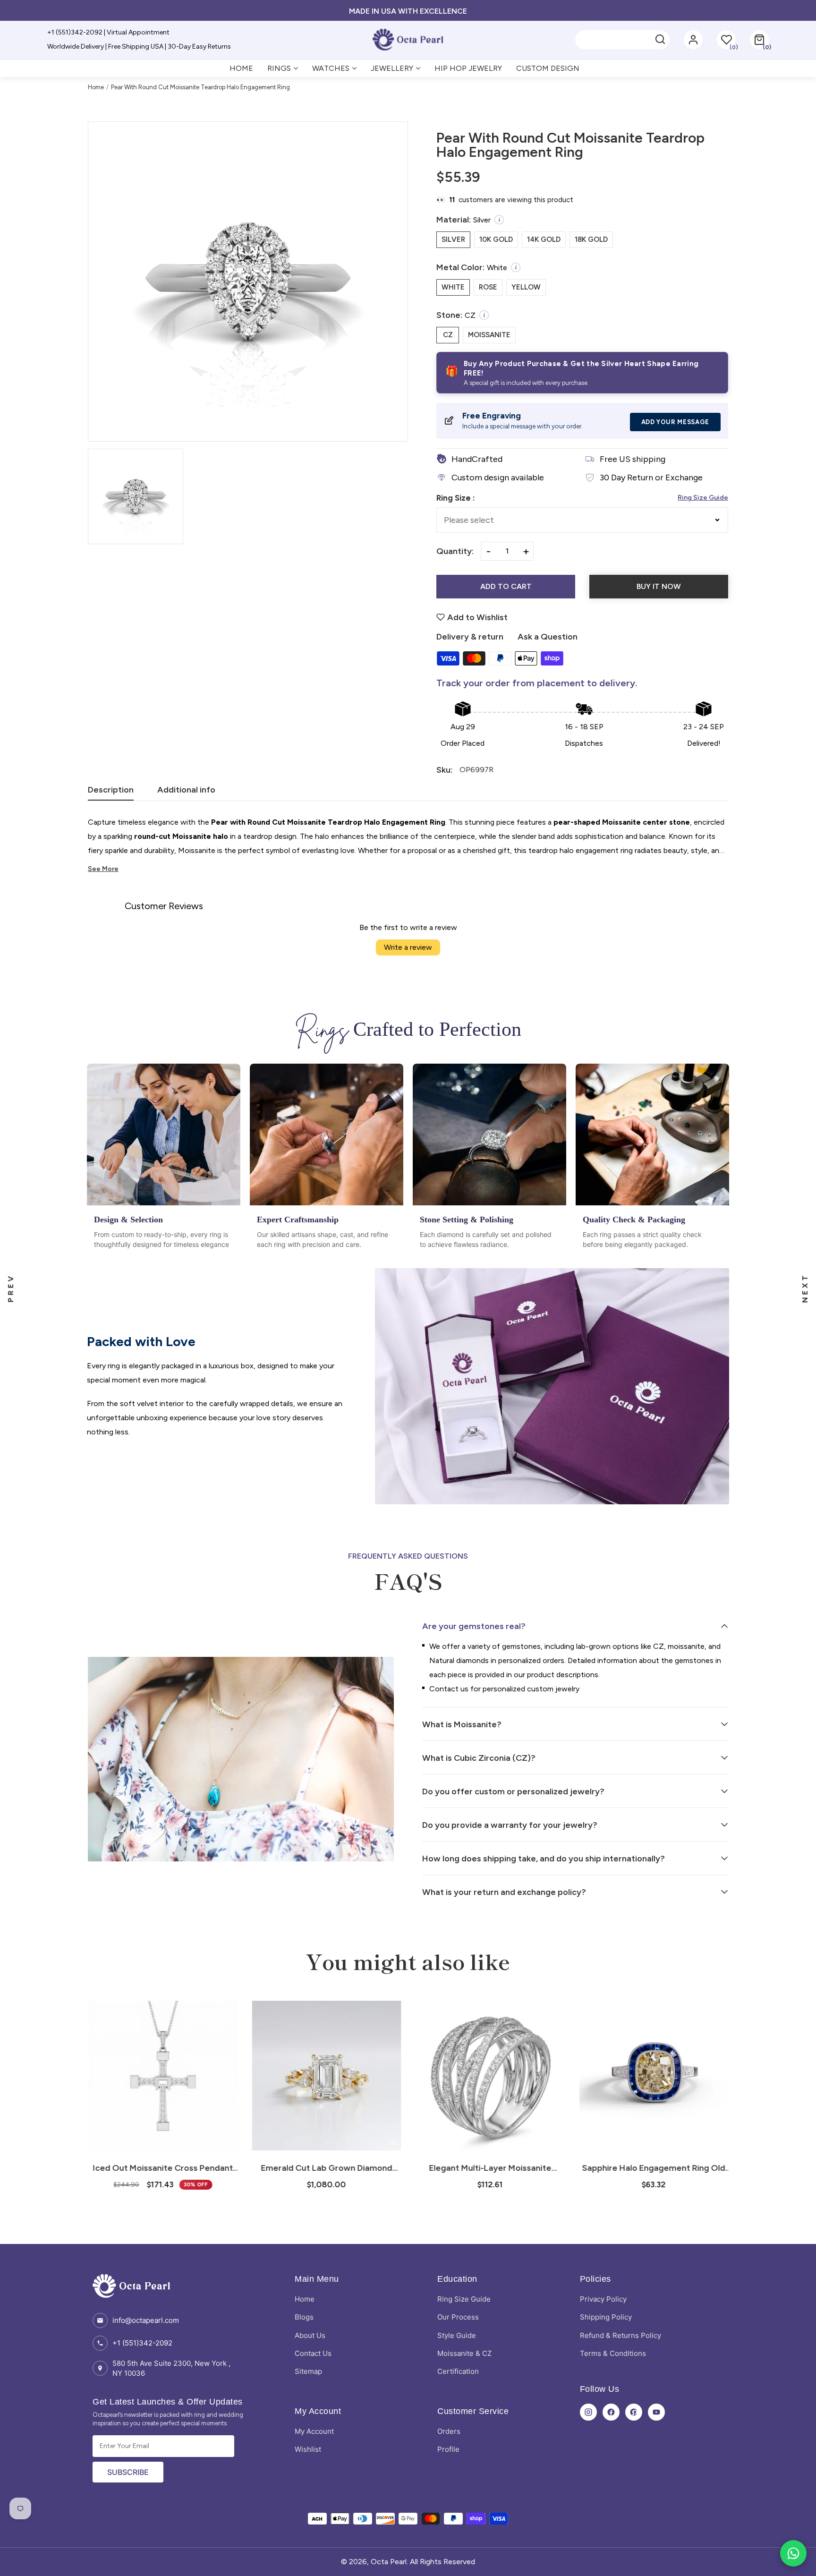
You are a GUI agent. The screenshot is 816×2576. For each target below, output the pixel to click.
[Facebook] (611, 2412)
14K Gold (544, 239)
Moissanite (489, 335)
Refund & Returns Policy (620, 2335)
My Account (314, 2431)
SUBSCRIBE (128, 2472)
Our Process (458, 2317)
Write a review (408, 947)
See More (103, 869)
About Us (310, 2335)
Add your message (675, 422)
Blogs (304, 2317)
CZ (448, 335)
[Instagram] (588, 2412)
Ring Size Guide (703, 498)
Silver (453, 239)
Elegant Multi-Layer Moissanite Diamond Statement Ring (490, 2168)
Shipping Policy (606, 2317)
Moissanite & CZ (464, 2353)
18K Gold (591, 239)
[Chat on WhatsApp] (793, 2553)
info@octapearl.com (146, 2320)
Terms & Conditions (613, 2353)
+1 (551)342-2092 (142, 2343)
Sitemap (308, 2371)
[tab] (111, 793)
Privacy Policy (603, 2299)
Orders (449, 2431)
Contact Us (313, 2353)
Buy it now (659, 586)
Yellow (526, 287)
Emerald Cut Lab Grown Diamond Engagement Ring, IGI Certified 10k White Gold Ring (326, 2168)
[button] (759, 40)
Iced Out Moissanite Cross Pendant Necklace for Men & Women (163, 2168)
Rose (488, 287)
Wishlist (308, 2449)
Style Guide (457, 2335)
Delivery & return (470, 637)
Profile (448, 2449)
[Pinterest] (634, 2412)
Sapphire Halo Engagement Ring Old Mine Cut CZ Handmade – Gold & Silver (653, 2168)
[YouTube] (656, 2412)
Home (96, 87)
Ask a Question (548, 637)
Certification (458, 2371)
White (453, 287)
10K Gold (496, 239)
